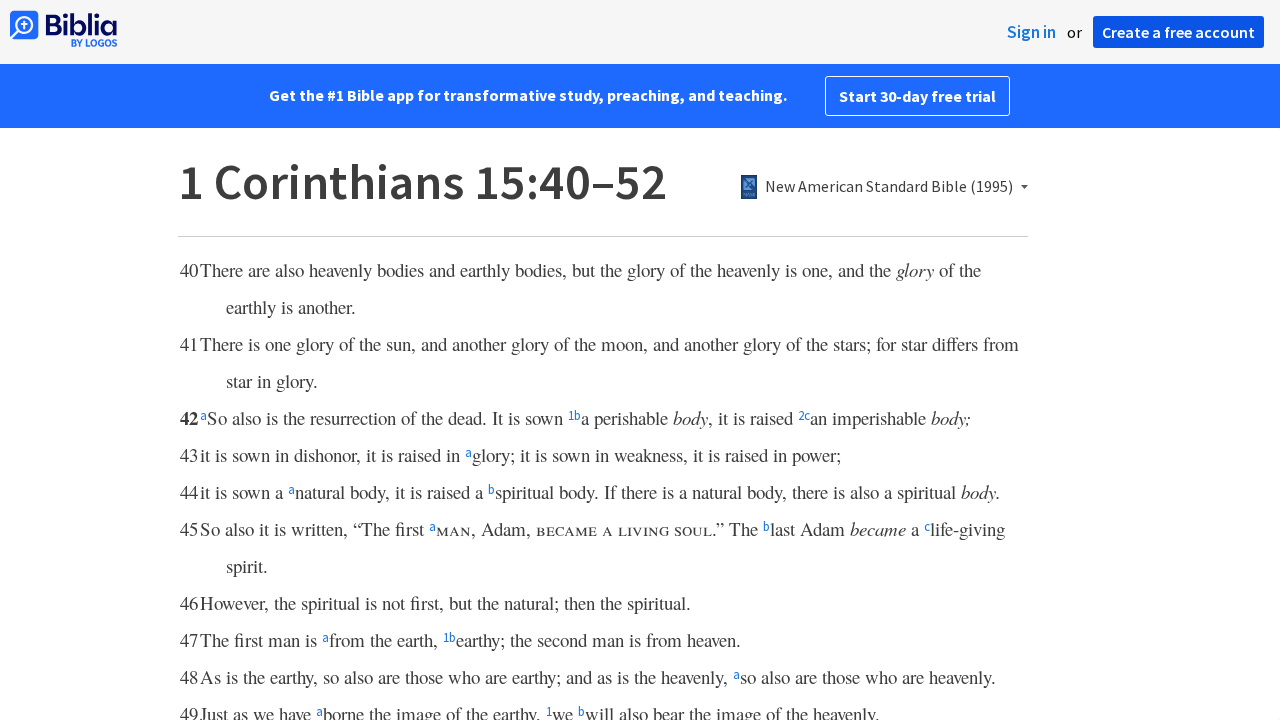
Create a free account (1178, 32)
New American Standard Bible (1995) (889, 187)
